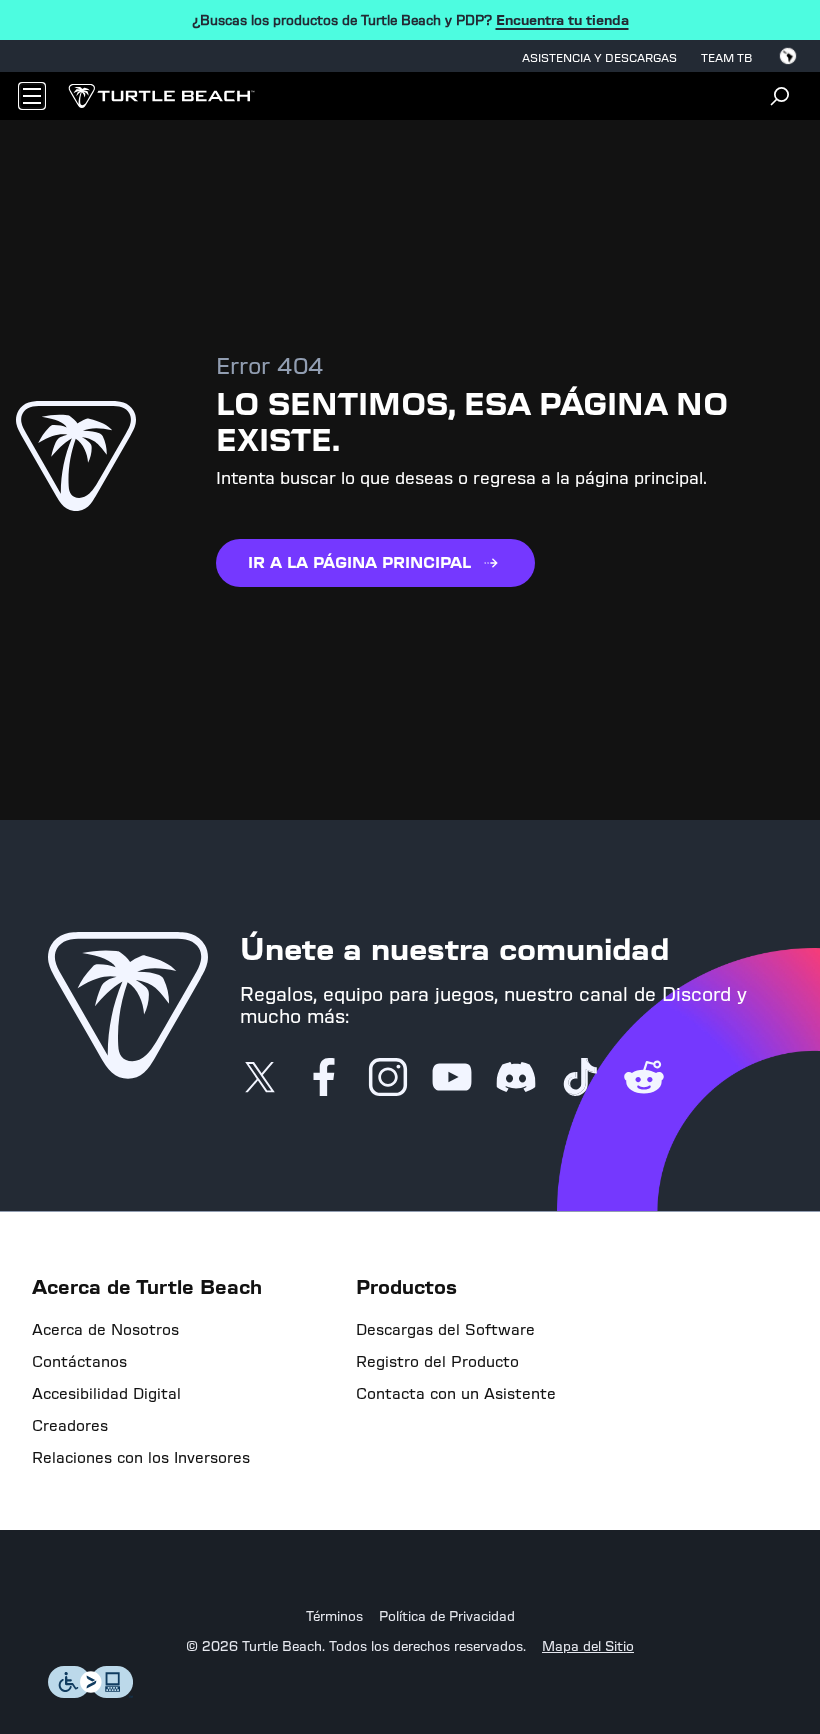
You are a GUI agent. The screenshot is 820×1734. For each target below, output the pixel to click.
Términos (334, 1617)
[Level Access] (91, 1692)
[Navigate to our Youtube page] (452, 1079)
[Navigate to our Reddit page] (644, 1079)
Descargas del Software (445, 1330)
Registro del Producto (437, 1362)
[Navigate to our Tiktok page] (580, 1079)
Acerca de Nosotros (105, 1330)
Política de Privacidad (447, 1617)
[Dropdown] (32, 96)
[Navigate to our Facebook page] (324, 1079)
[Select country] (788, 56)
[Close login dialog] (595, 1366)
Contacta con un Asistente (456, 1394)
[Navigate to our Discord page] (516, 1079)
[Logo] (161, 96)
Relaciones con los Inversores (141, 1458)
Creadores (70, 1426)
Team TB (726, 58)
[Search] (780, 96)
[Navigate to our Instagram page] (388, 1079)
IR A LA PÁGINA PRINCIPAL (359, 562)
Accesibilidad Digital (106, 1394)
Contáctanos (79, 1362)
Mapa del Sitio (588, 1647)
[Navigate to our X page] (260, 1079)
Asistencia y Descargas (599, 58)
